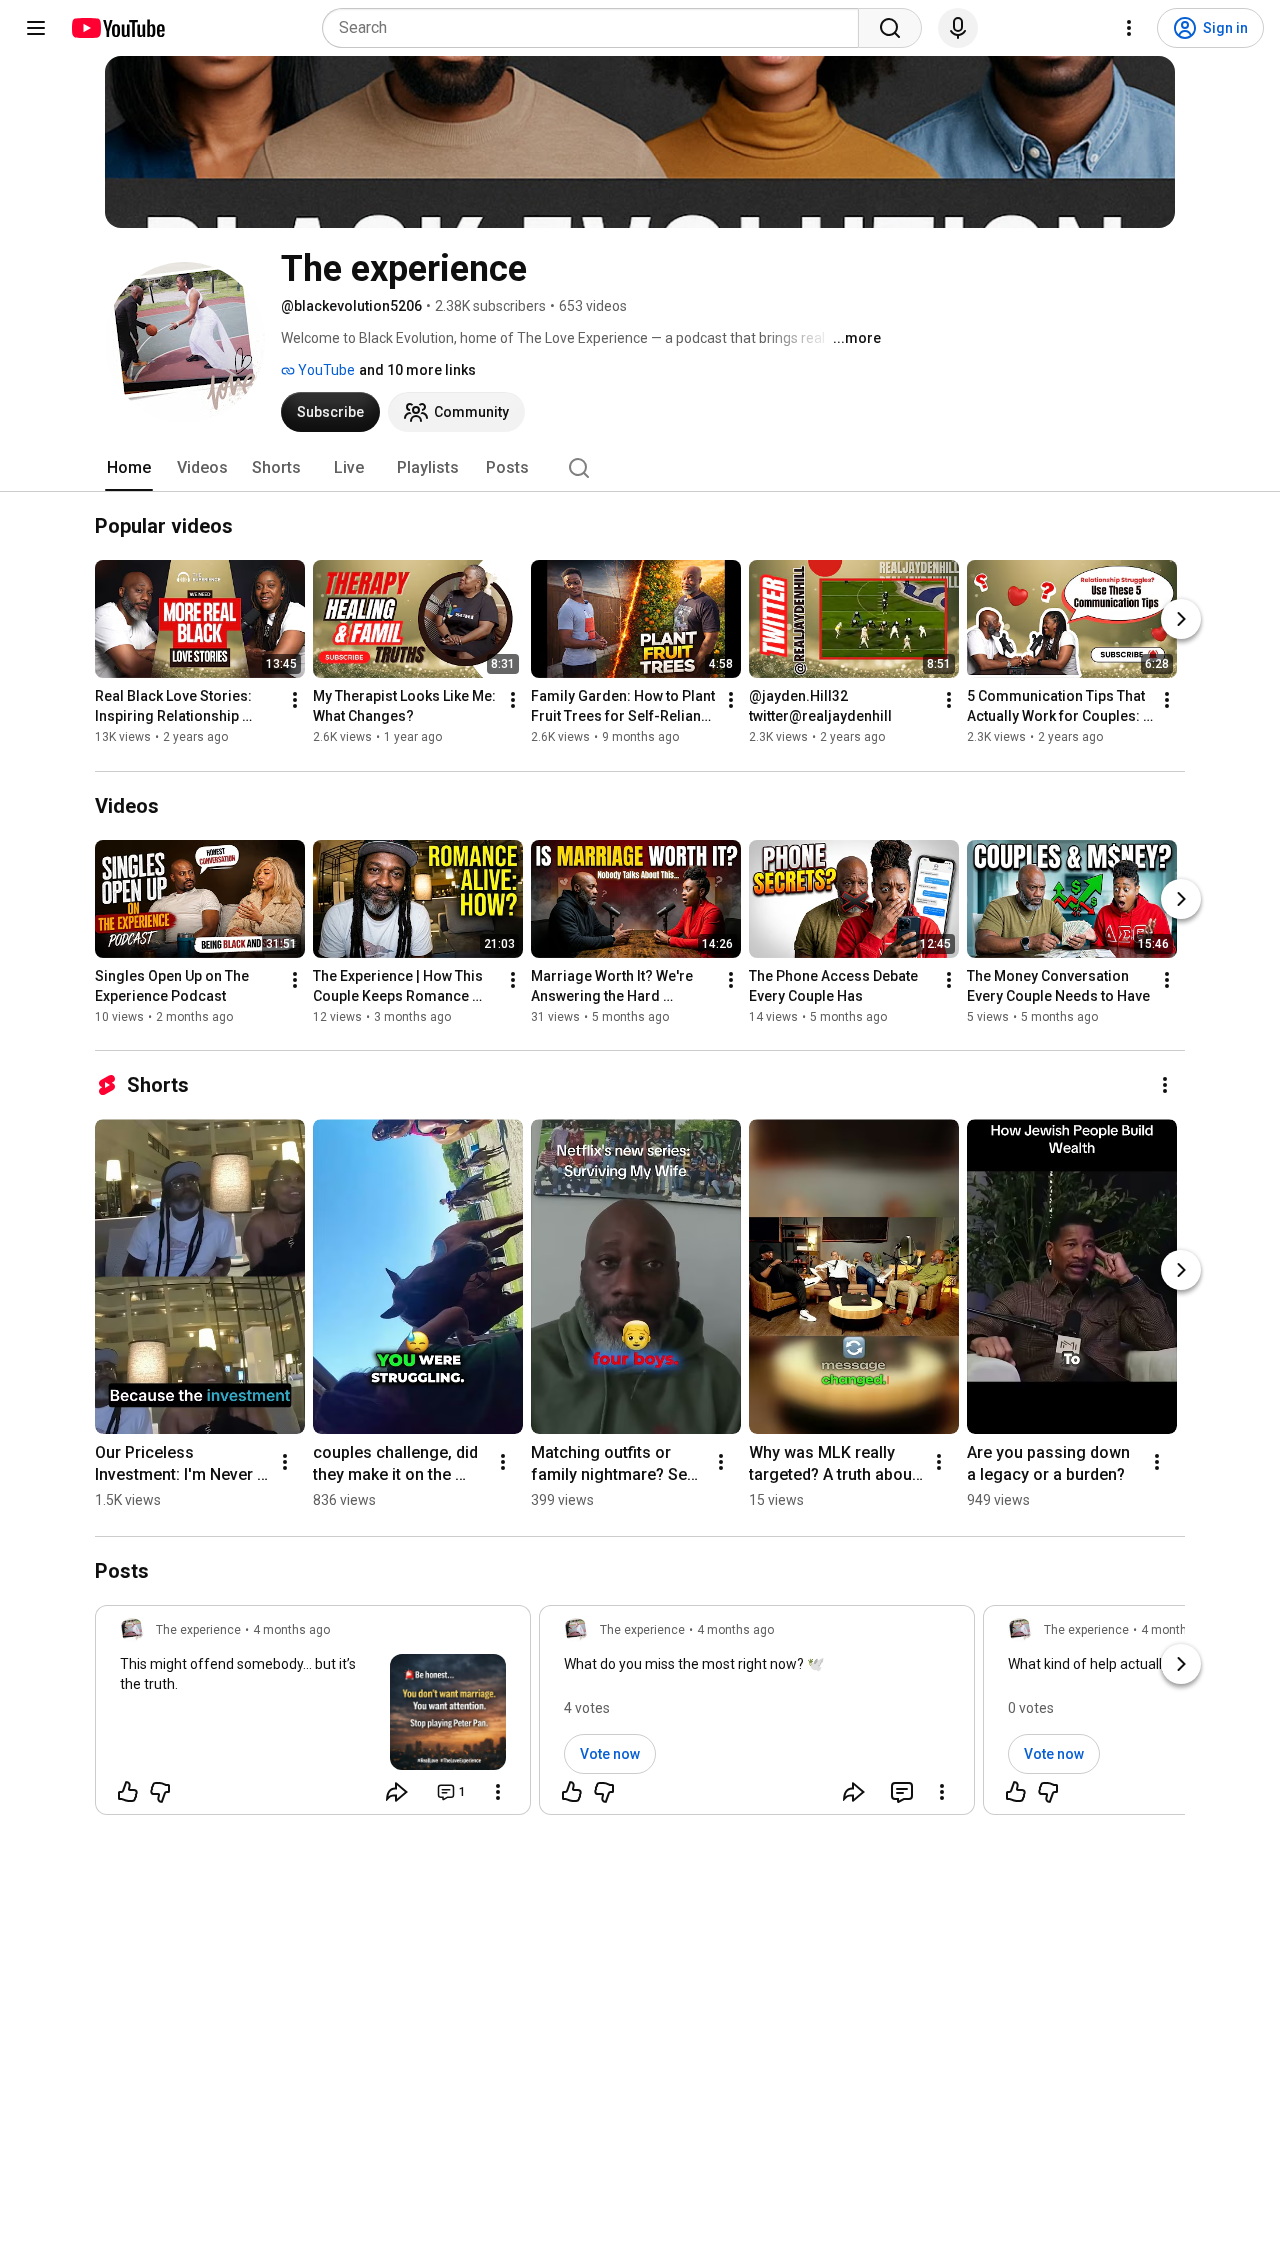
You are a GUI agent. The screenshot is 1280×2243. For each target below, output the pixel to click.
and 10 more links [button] (417, 370)
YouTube (325, 370)
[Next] (1181, 620)
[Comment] (902, 1792)
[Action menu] (498, 1792)
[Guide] (36, 28)
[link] (313, 1716)
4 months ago (291, 1630)
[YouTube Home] (117, 28)
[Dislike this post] (160, 1792)
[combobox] (596, 28)
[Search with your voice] (958, 28)
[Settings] (1129, 28)
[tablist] (640, 468)
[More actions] (295, 701)
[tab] (129, 468)
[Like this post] (128, 1792)
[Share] (397, 1792)
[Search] (890, 28)
